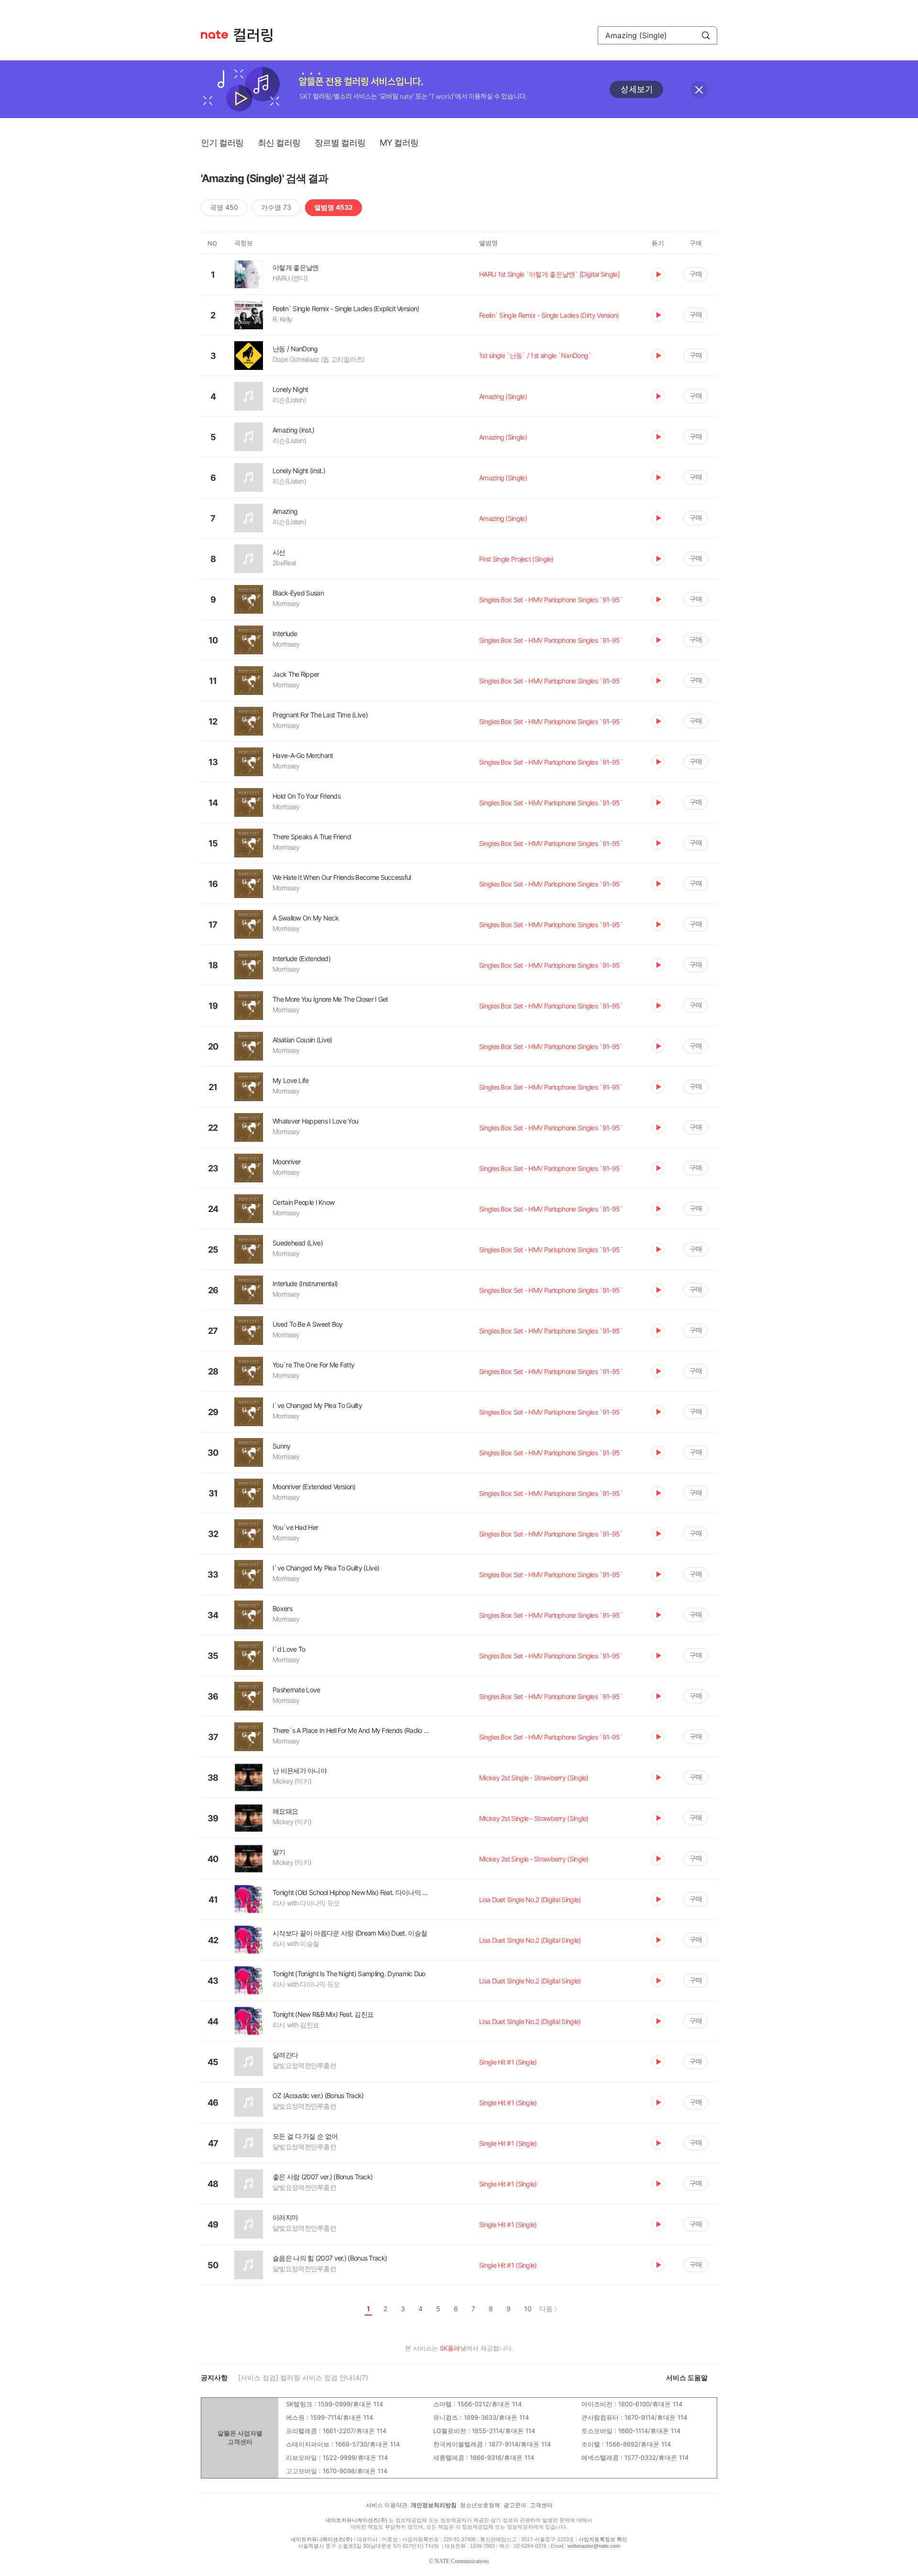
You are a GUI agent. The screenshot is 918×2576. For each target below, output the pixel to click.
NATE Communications (462, 2561)
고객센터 (541, 2505)
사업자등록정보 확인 (603, 2539)
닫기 (699, 90)
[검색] (706, 35)
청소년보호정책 (480, 2505)
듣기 (658, 274)
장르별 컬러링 (340, 143)
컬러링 (258, 35)
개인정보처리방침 (434, 2505)
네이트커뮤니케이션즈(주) (356, 2520)
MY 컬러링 (399, 143)
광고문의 (515, 2505)
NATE (214, 35)
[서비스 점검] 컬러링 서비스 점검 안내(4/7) (303, 2377)
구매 (696, 274)
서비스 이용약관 (387, 2505)
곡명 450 (224, 207)
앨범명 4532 (333, 207)
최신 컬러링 (279, 143)
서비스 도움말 (687, 2377)
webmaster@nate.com (594, 2546)
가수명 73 (276, 207)
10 (528, 2309)
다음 (546, 2309)
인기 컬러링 (222, 143)
